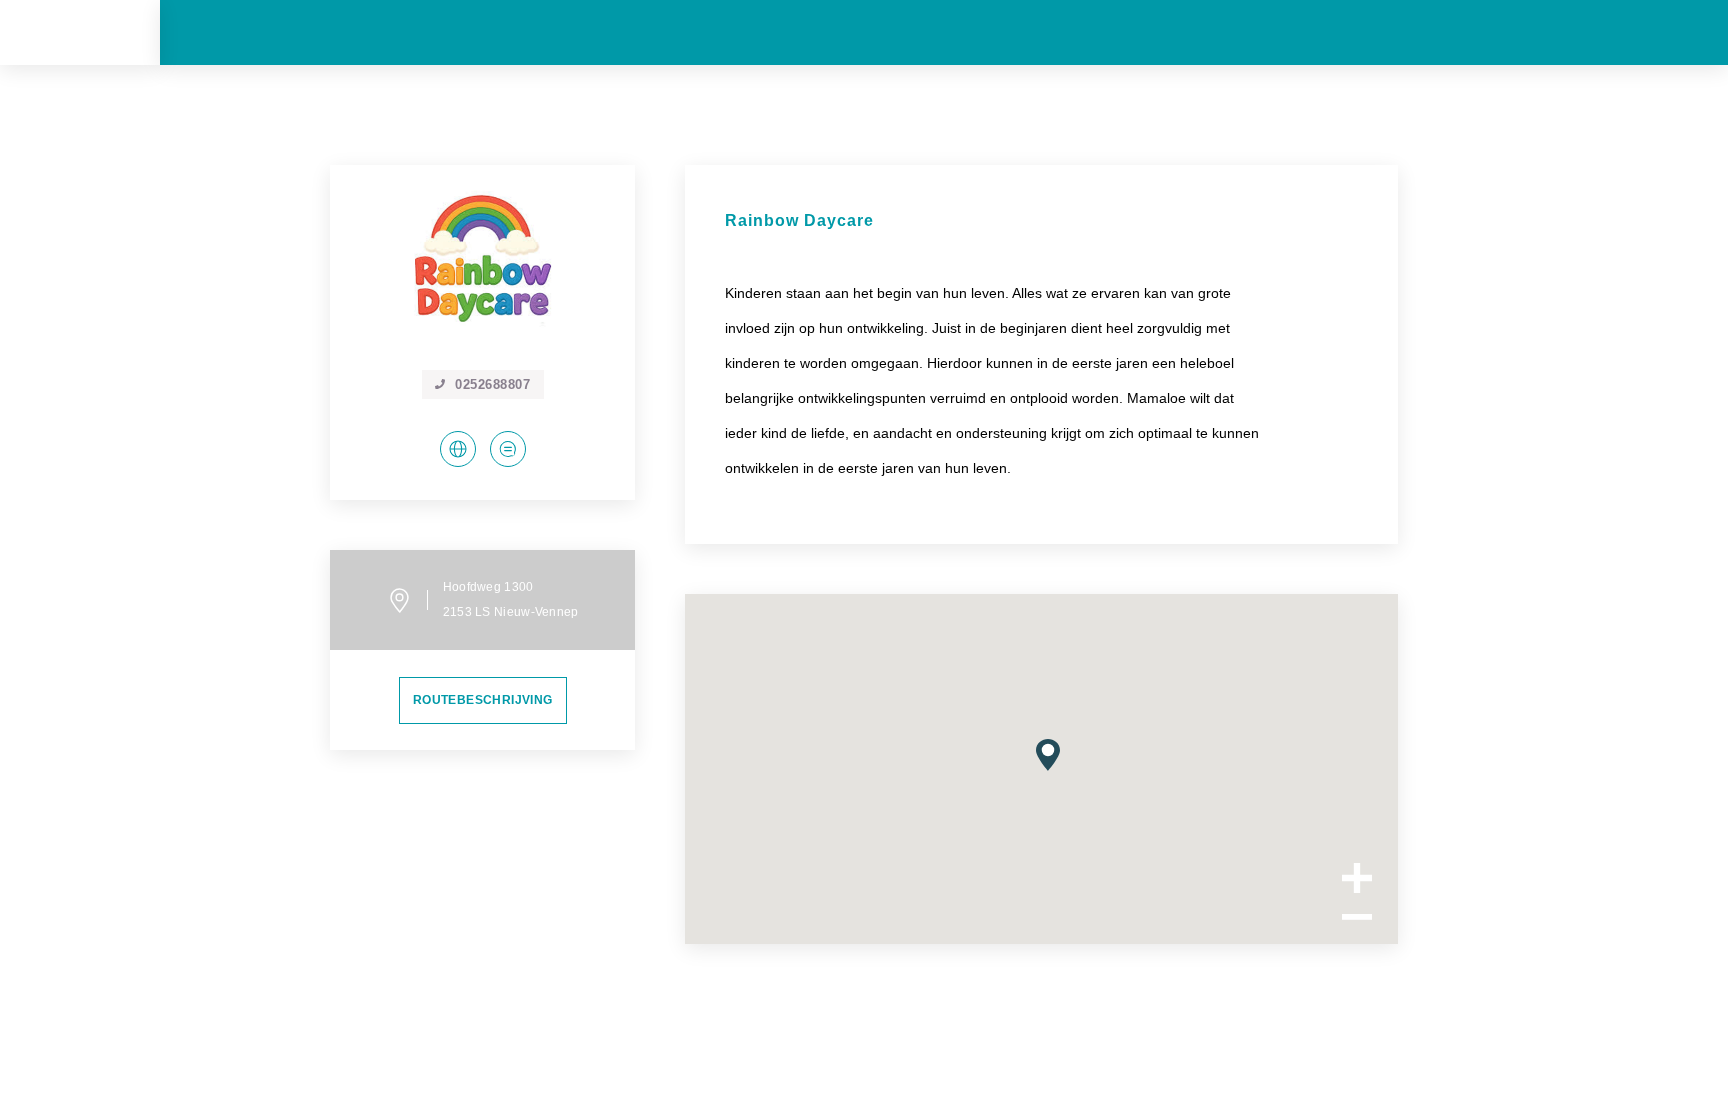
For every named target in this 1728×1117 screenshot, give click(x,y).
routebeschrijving (483, 700)
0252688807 (492, 384)
